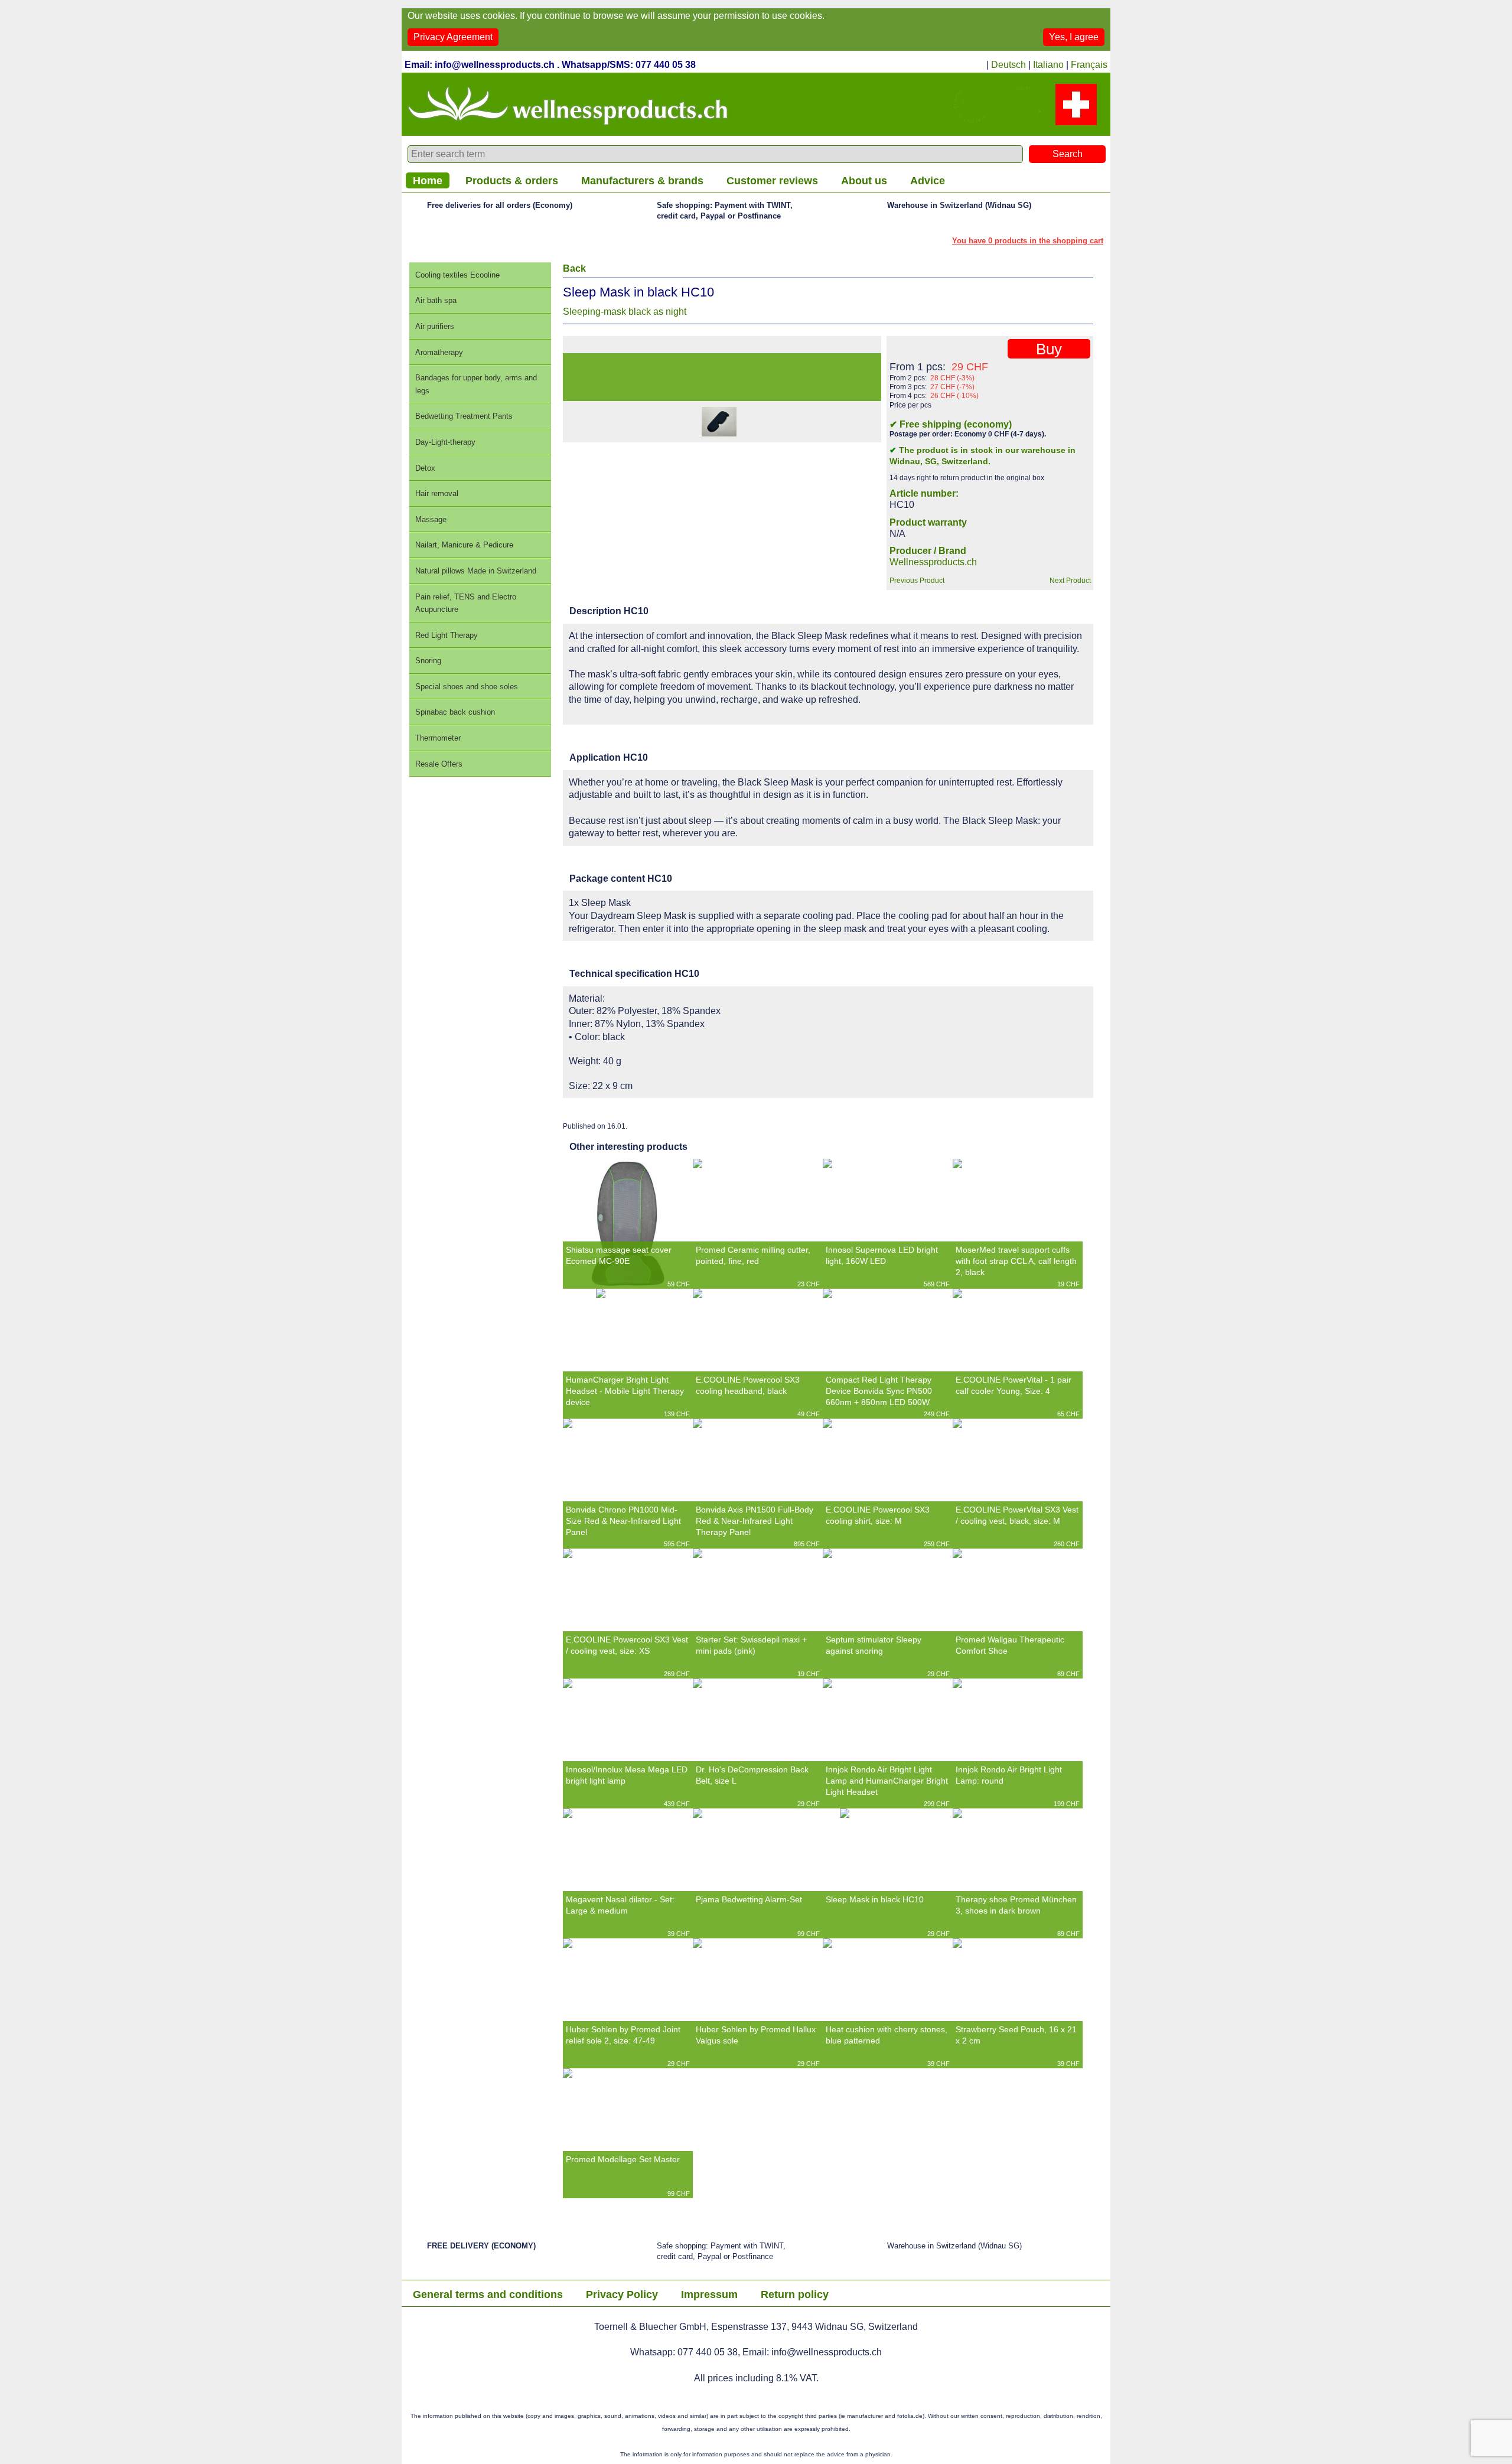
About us (864, 181)
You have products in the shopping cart (1028, 241)
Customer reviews (772, 181)
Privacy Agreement (453, 37)
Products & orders (512, 181)
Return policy (795, 2294)
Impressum (709, 2294)
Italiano (1048, 65)
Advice (928, 181)
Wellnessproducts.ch (933, 562)
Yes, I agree (1074, 37)
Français (1089, 65)
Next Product (1070, 581)
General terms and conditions (488, 2294)
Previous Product (917, 581)
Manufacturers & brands (642, 181)
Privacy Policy (622, 2294)
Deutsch (1008, 65)
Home (428, 181)
